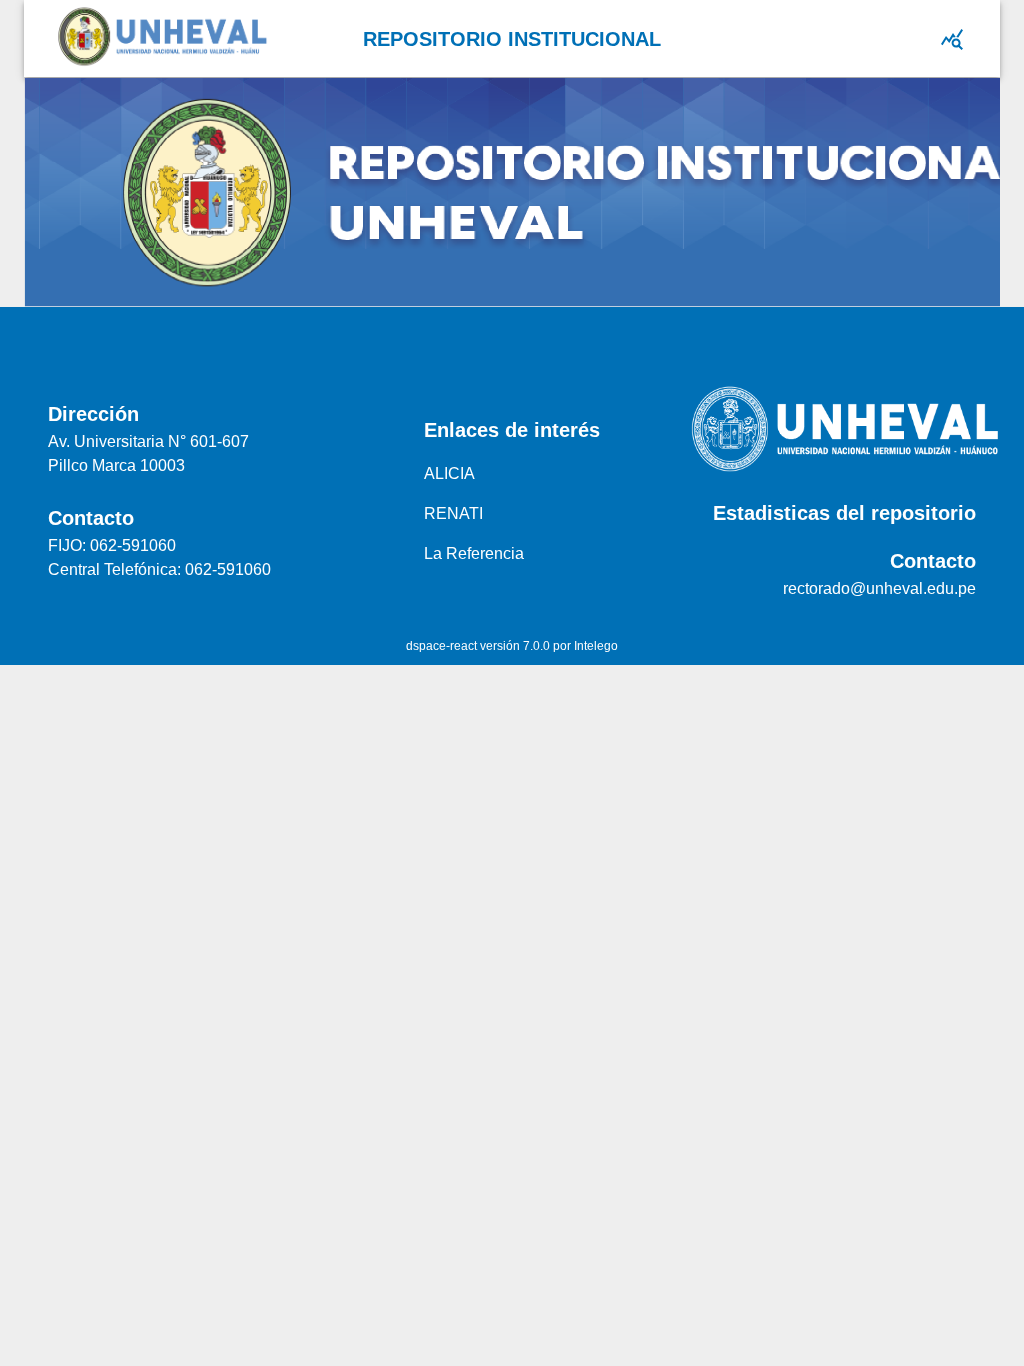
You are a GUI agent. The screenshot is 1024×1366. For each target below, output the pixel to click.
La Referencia (474, 553)
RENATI (453, 513)
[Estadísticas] (952, 39)
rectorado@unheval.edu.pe (879, 588)
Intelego (596, 646)
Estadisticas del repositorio (844, 513)
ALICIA (449, 473)
